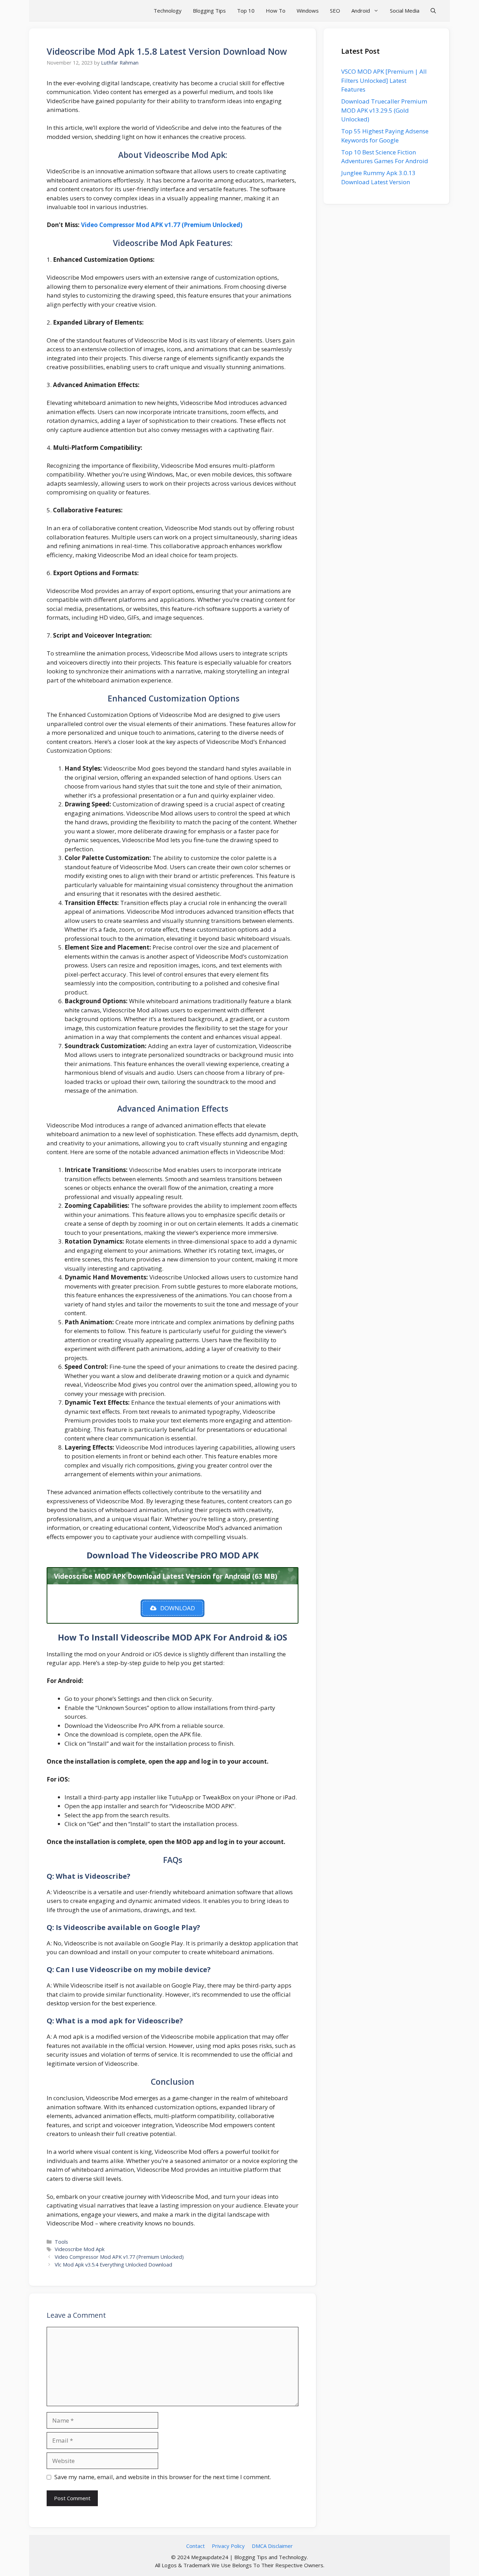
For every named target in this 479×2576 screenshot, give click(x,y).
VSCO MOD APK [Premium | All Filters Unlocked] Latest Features (384, 80)
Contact (195, 2546)
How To (276, 11)
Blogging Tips (209, 11)
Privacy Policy (228, 2546)
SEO (335, 11)
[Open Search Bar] (433, 11)
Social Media (405, 11)
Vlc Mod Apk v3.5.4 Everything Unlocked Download (113, 2265)
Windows (308, 11)
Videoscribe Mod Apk (80, 2249)
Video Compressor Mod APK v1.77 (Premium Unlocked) (162, 225)
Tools (61, 2242)
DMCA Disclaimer (272, 2546)
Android (361, 11)
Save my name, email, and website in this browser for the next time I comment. (163, 2477)
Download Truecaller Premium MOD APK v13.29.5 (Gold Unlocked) (384, 110)
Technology (168, 11)
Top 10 (246, 11)
